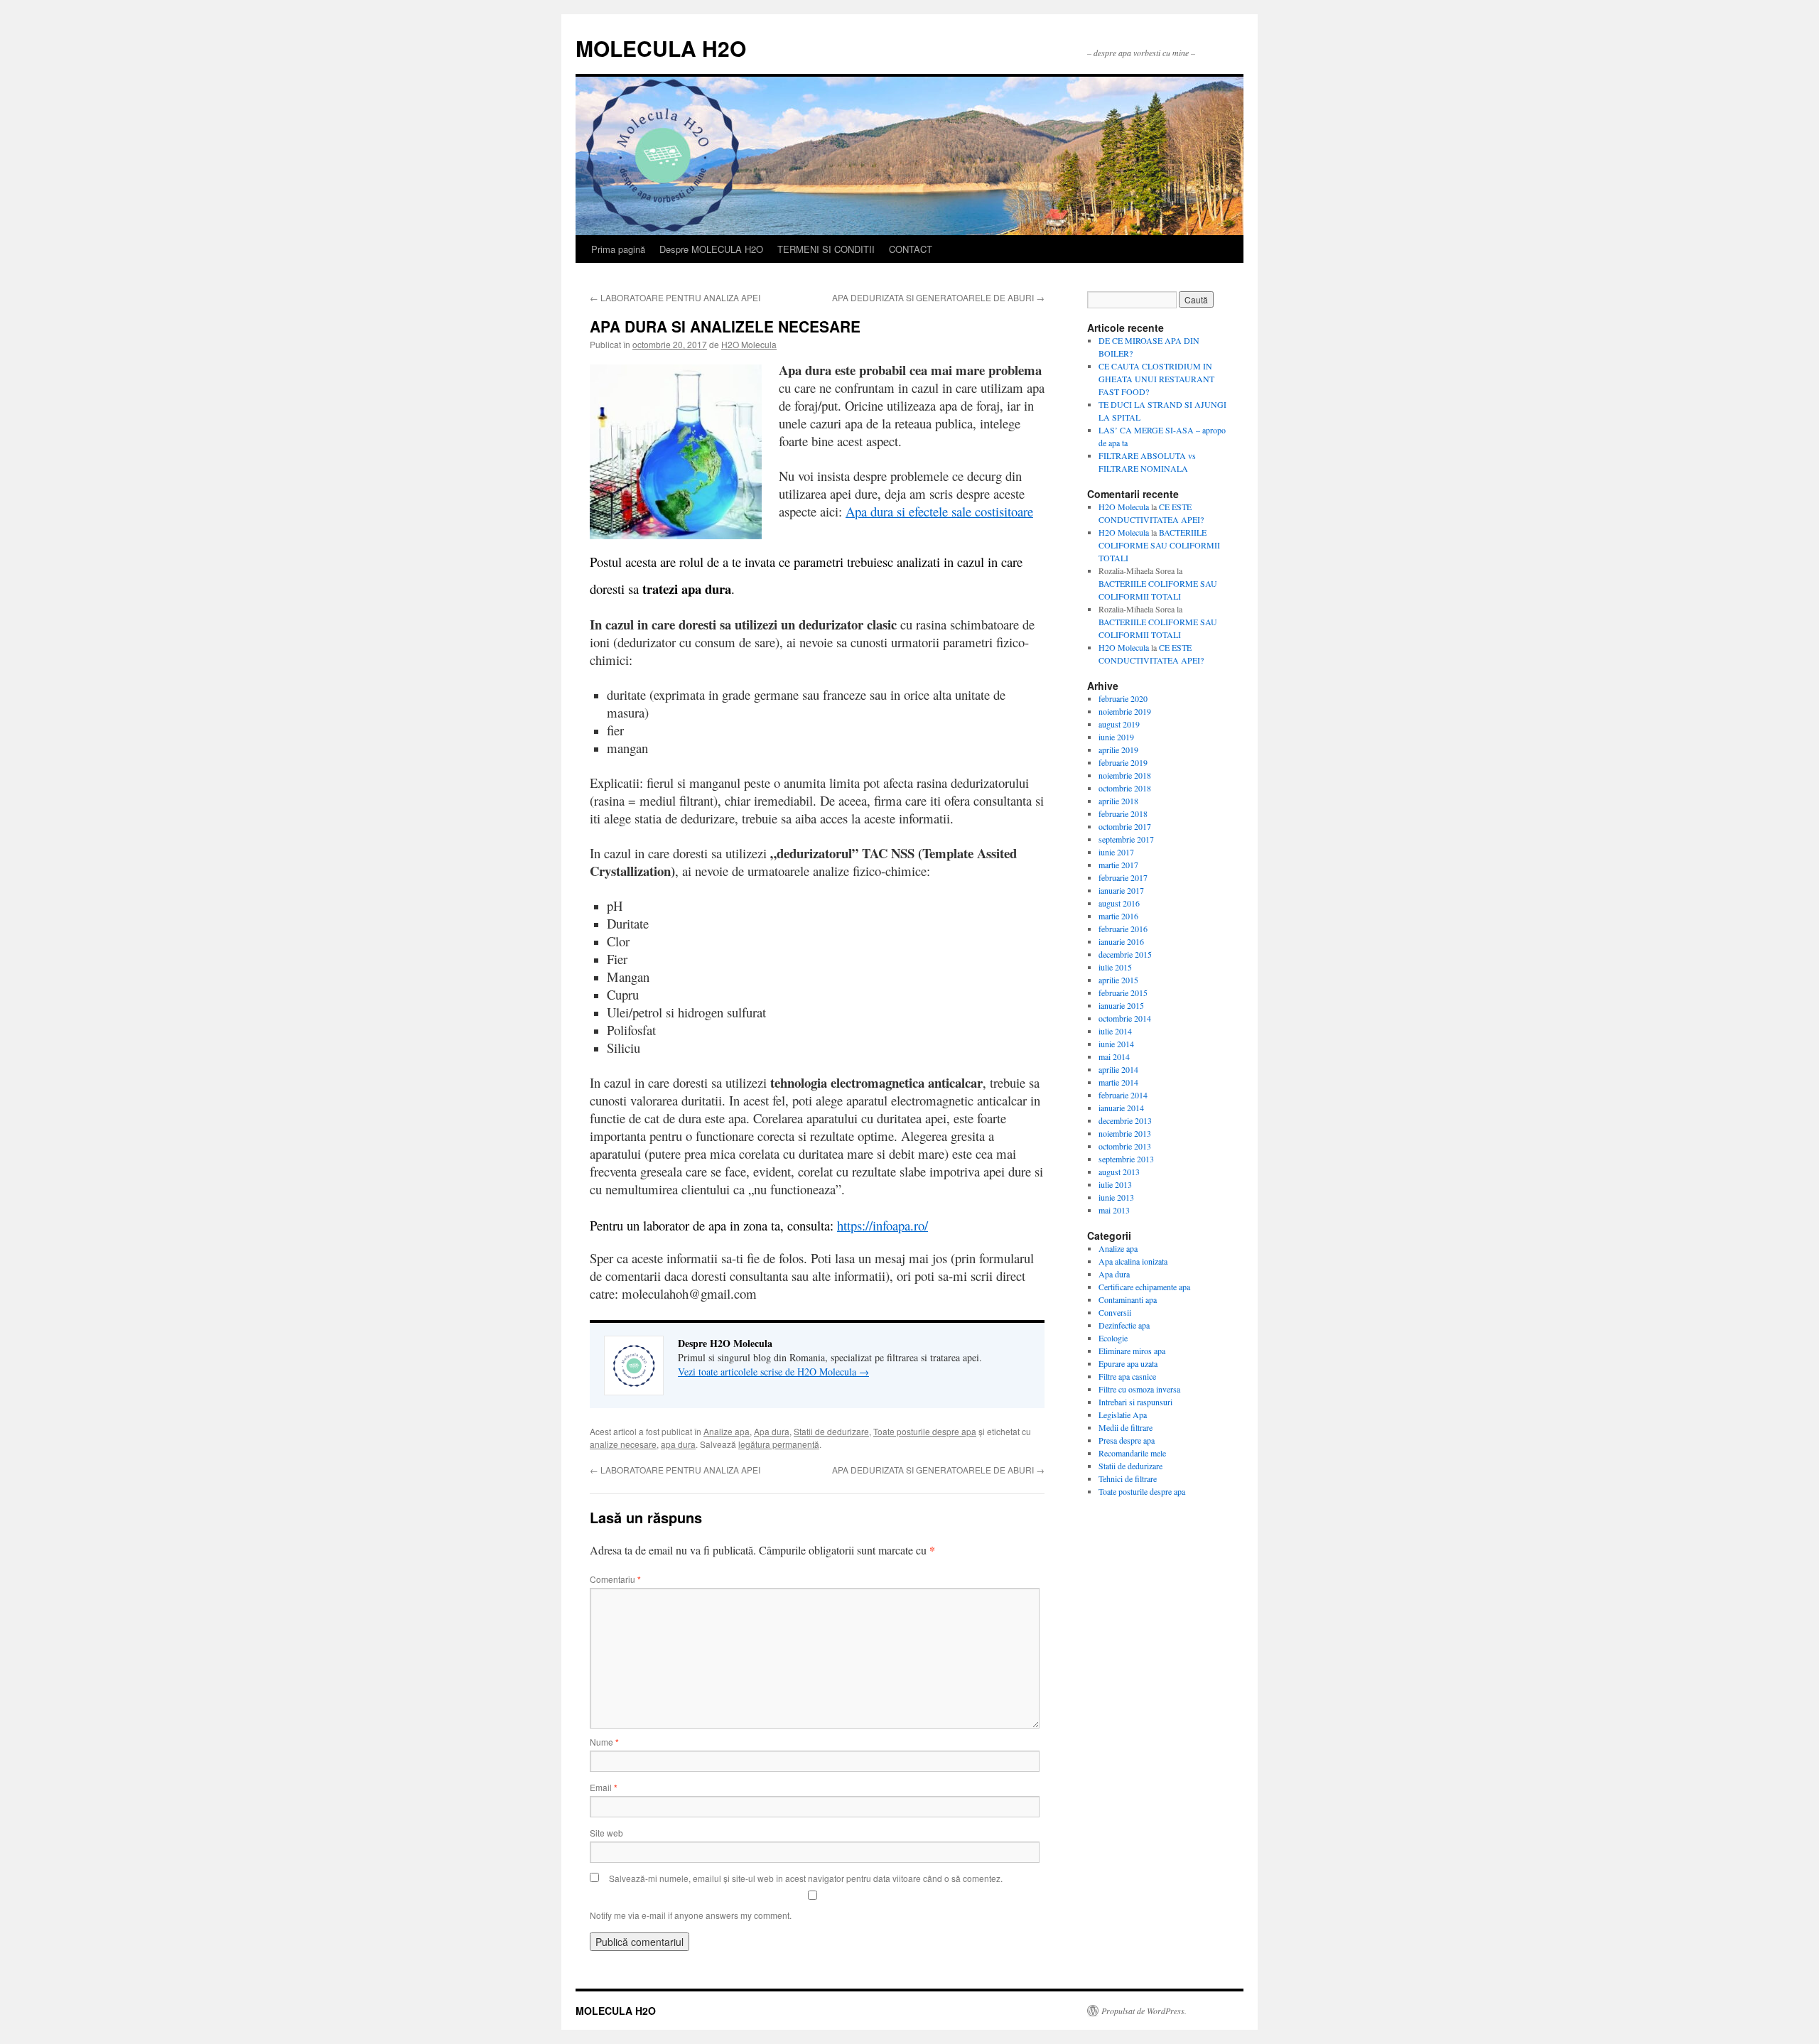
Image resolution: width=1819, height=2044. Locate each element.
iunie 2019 (1116, 737)
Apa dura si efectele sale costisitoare (939, 511)
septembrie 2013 (1126, 1159)
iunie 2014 (1116, 1044)
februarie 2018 (1123, 813)
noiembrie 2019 (1125, 711)
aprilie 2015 (1118, 980)
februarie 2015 (1123, 993)
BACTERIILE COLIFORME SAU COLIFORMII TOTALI (1159, 545)
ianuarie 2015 (1121, 1005)
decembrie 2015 (1125, 954)
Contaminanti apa (1128, 1299)
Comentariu (615, 1579)
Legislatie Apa (1123, 1415)
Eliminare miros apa (1132, 1351)
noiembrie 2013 (1125, 1133)
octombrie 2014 (1125, 1018)
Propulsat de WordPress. (1144, 2011)
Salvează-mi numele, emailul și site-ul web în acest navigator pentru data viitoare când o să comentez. (806, 1878)
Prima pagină (618, 249)
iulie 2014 (1115, 1031)
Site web (606, 1833)
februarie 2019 (1123, 762)
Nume (604, 1742)
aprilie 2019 (1118, 750)
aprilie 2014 (1118, 1069)
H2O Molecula (749, 344)
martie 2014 (1118, 1082)
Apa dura (772, 1431)
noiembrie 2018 (1125, 775)
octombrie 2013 (1125, 1146)
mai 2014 (1114, 1056)
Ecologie (1113, 1338)
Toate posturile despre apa (925, 1431)
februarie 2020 (1123, 698)
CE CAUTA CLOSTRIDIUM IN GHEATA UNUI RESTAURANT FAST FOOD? (1156, 379)
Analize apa (727, 1431)
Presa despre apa (1127, 1440)
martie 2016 (1118, 916)
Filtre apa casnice (1127, 1376)
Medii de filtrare (1126, 1427)
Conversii (1115, 1312)
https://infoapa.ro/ (882, 1225)
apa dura (678, 1444)
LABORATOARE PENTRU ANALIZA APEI (675, 297)
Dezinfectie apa (1124, 1325)
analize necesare (623, 1444)
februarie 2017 (1123, 877)
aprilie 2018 (1118, 801)
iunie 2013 (1116, 1197)
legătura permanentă (779, 1444)
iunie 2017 (1116, 852)
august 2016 (1119, 903)
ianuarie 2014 (1121, 1108)
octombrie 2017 (1125, 826)
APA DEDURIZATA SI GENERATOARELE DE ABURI (938, 297)
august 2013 (1119, 1172)
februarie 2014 (1123, 1095)
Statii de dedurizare (831, 1431)
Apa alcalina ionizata (1133, 1261)
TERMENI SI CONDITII (826, 249)
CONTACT (911, 249)
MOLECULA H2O (661, 48)
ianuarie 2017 (1121, 890)
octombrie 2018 (1125, 788)
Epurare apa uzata (1128, 1363)
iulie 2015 (1115, 967)
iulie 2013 (1115, 1184)
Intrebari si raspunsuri (1135, 1402)
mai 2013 (1114, 1210)
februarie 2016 (1123, 929)
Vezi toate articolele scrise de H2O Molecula (773, 1372)
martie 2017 (1118, 865)
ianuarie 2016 (1121, 941)
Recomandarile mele (1132, 1453)
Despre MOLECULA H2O (711, 249)
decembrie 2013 (1125, 1120)
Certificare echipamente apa (1144, 1287)
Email (604, 1787)
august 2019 (1119, 724)
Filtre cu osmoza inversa (1139, 1389)
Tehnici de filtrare (1128, 1478)
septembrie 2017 (1126, 839)
